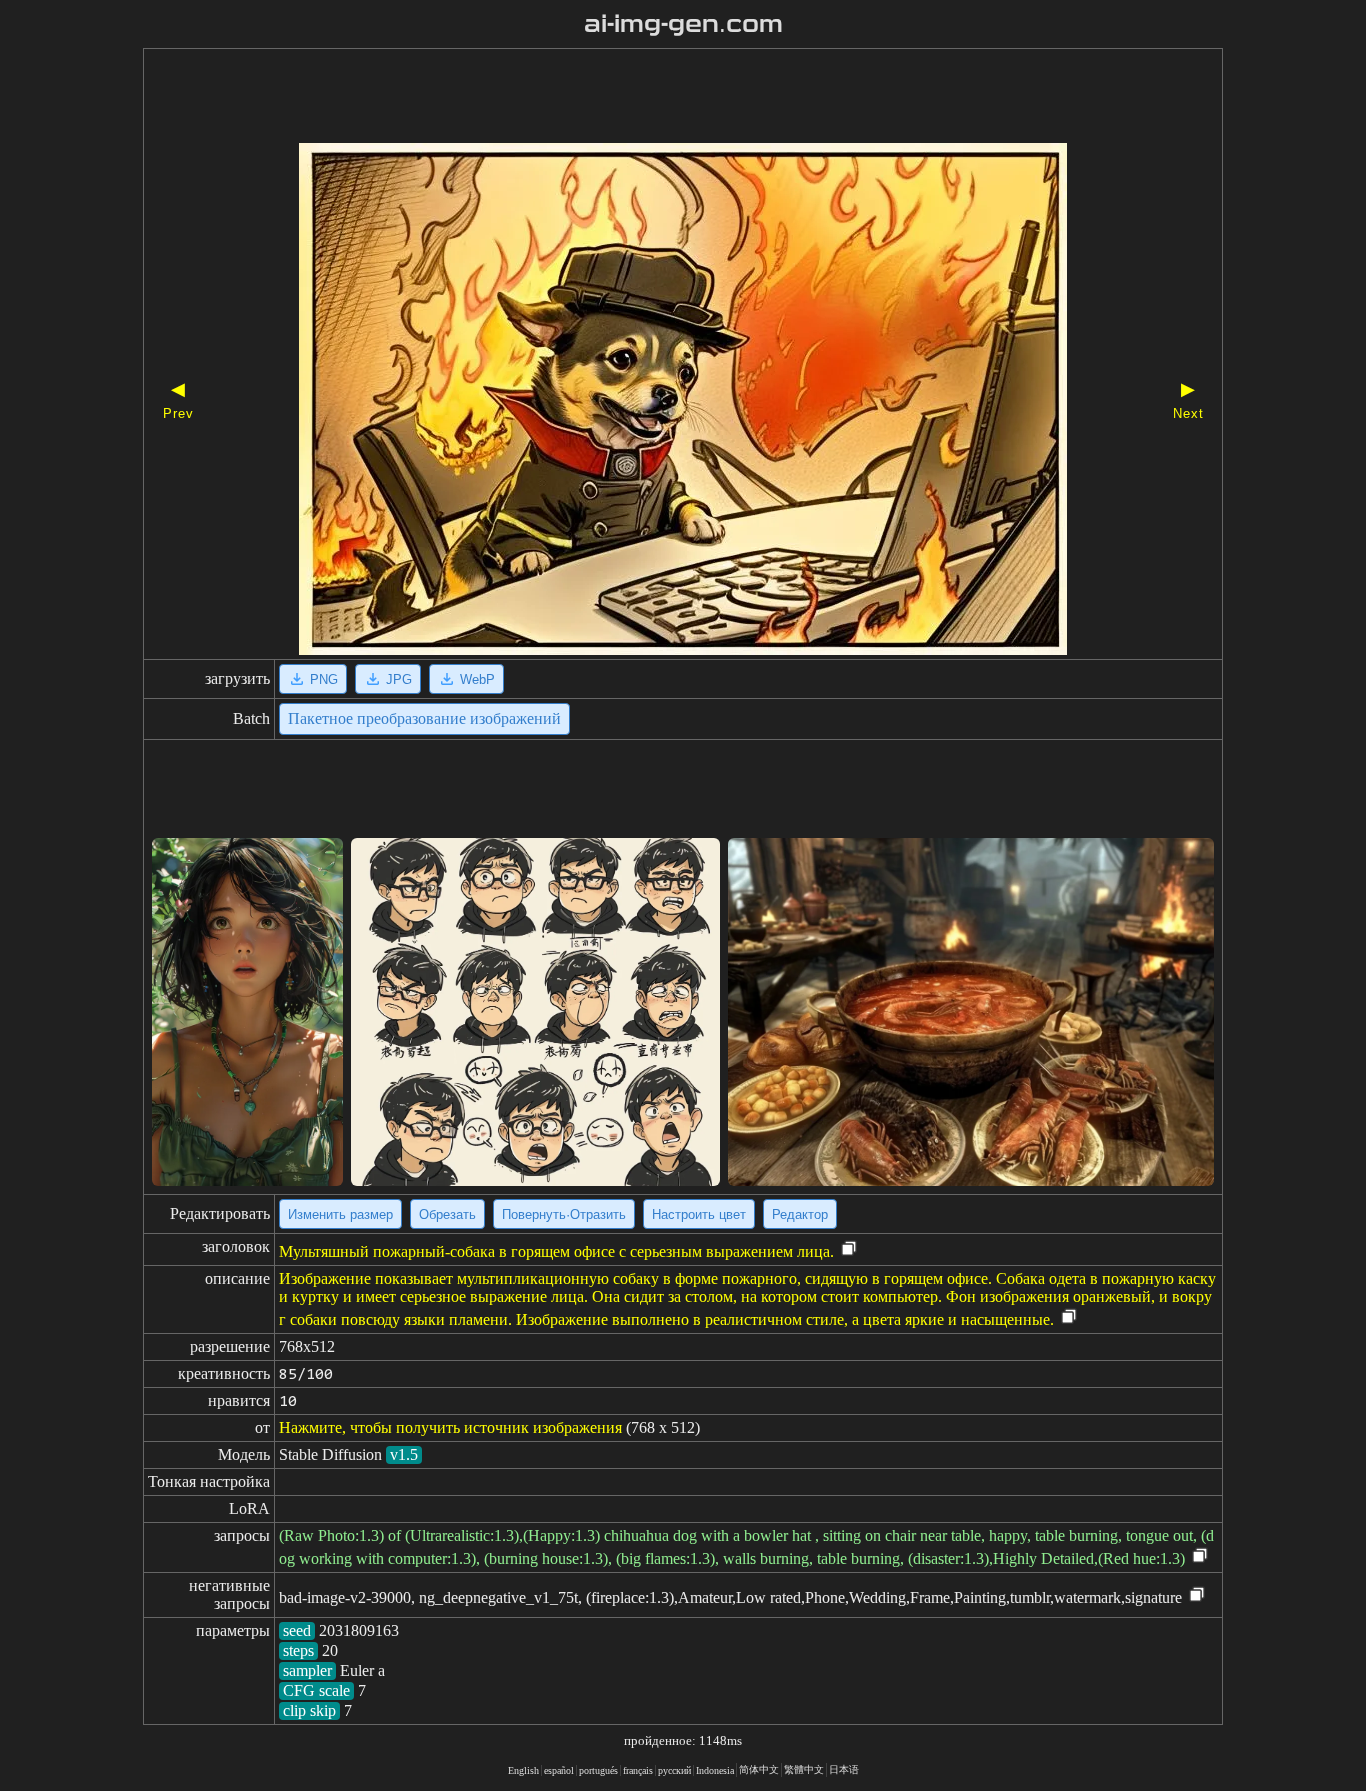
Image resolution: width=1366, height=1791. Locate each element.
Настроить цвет (699, 1214)
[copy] (849, 1249)
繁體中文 (804, 1769)
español (559, 1770)
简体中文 (759, 1769)
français (638, 1770)
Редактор (800, 1214)
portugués (598, 1770)
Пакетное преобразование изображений (424, 718)
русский (674, 1770)
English (523, 1770)
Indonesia (715, 1770)
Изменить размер (340, 1214)
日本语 (844, 1769)
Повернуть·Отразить (564, 1214)
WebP (477, 679)
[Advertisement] (648, 98)
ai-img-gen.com (683, 24)
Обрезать (447, 1214)
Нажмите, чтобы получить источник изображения (450, 1427)
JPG (399, 679)
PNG (324, 679)
